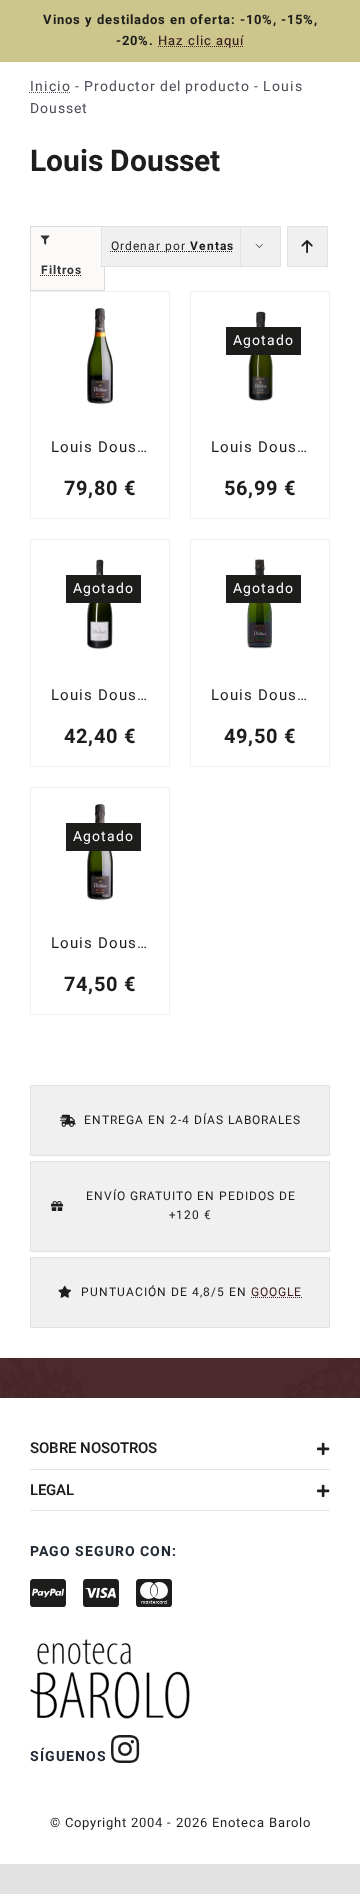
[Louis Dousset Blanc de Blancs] (260, 653)
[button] (180, 1448)
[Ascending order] (307, 246)
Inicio (50, 86)
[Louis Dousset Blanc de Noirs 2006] (100, 901)
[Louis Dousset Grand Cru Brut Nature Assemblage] (260, 405)
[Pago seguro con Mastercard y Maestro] (125, 1749)
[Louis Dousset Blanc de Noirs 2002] (100, 405)
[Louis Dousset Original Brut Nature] (100, 653)
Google (276, 1292)
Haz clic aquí (201, 40)
